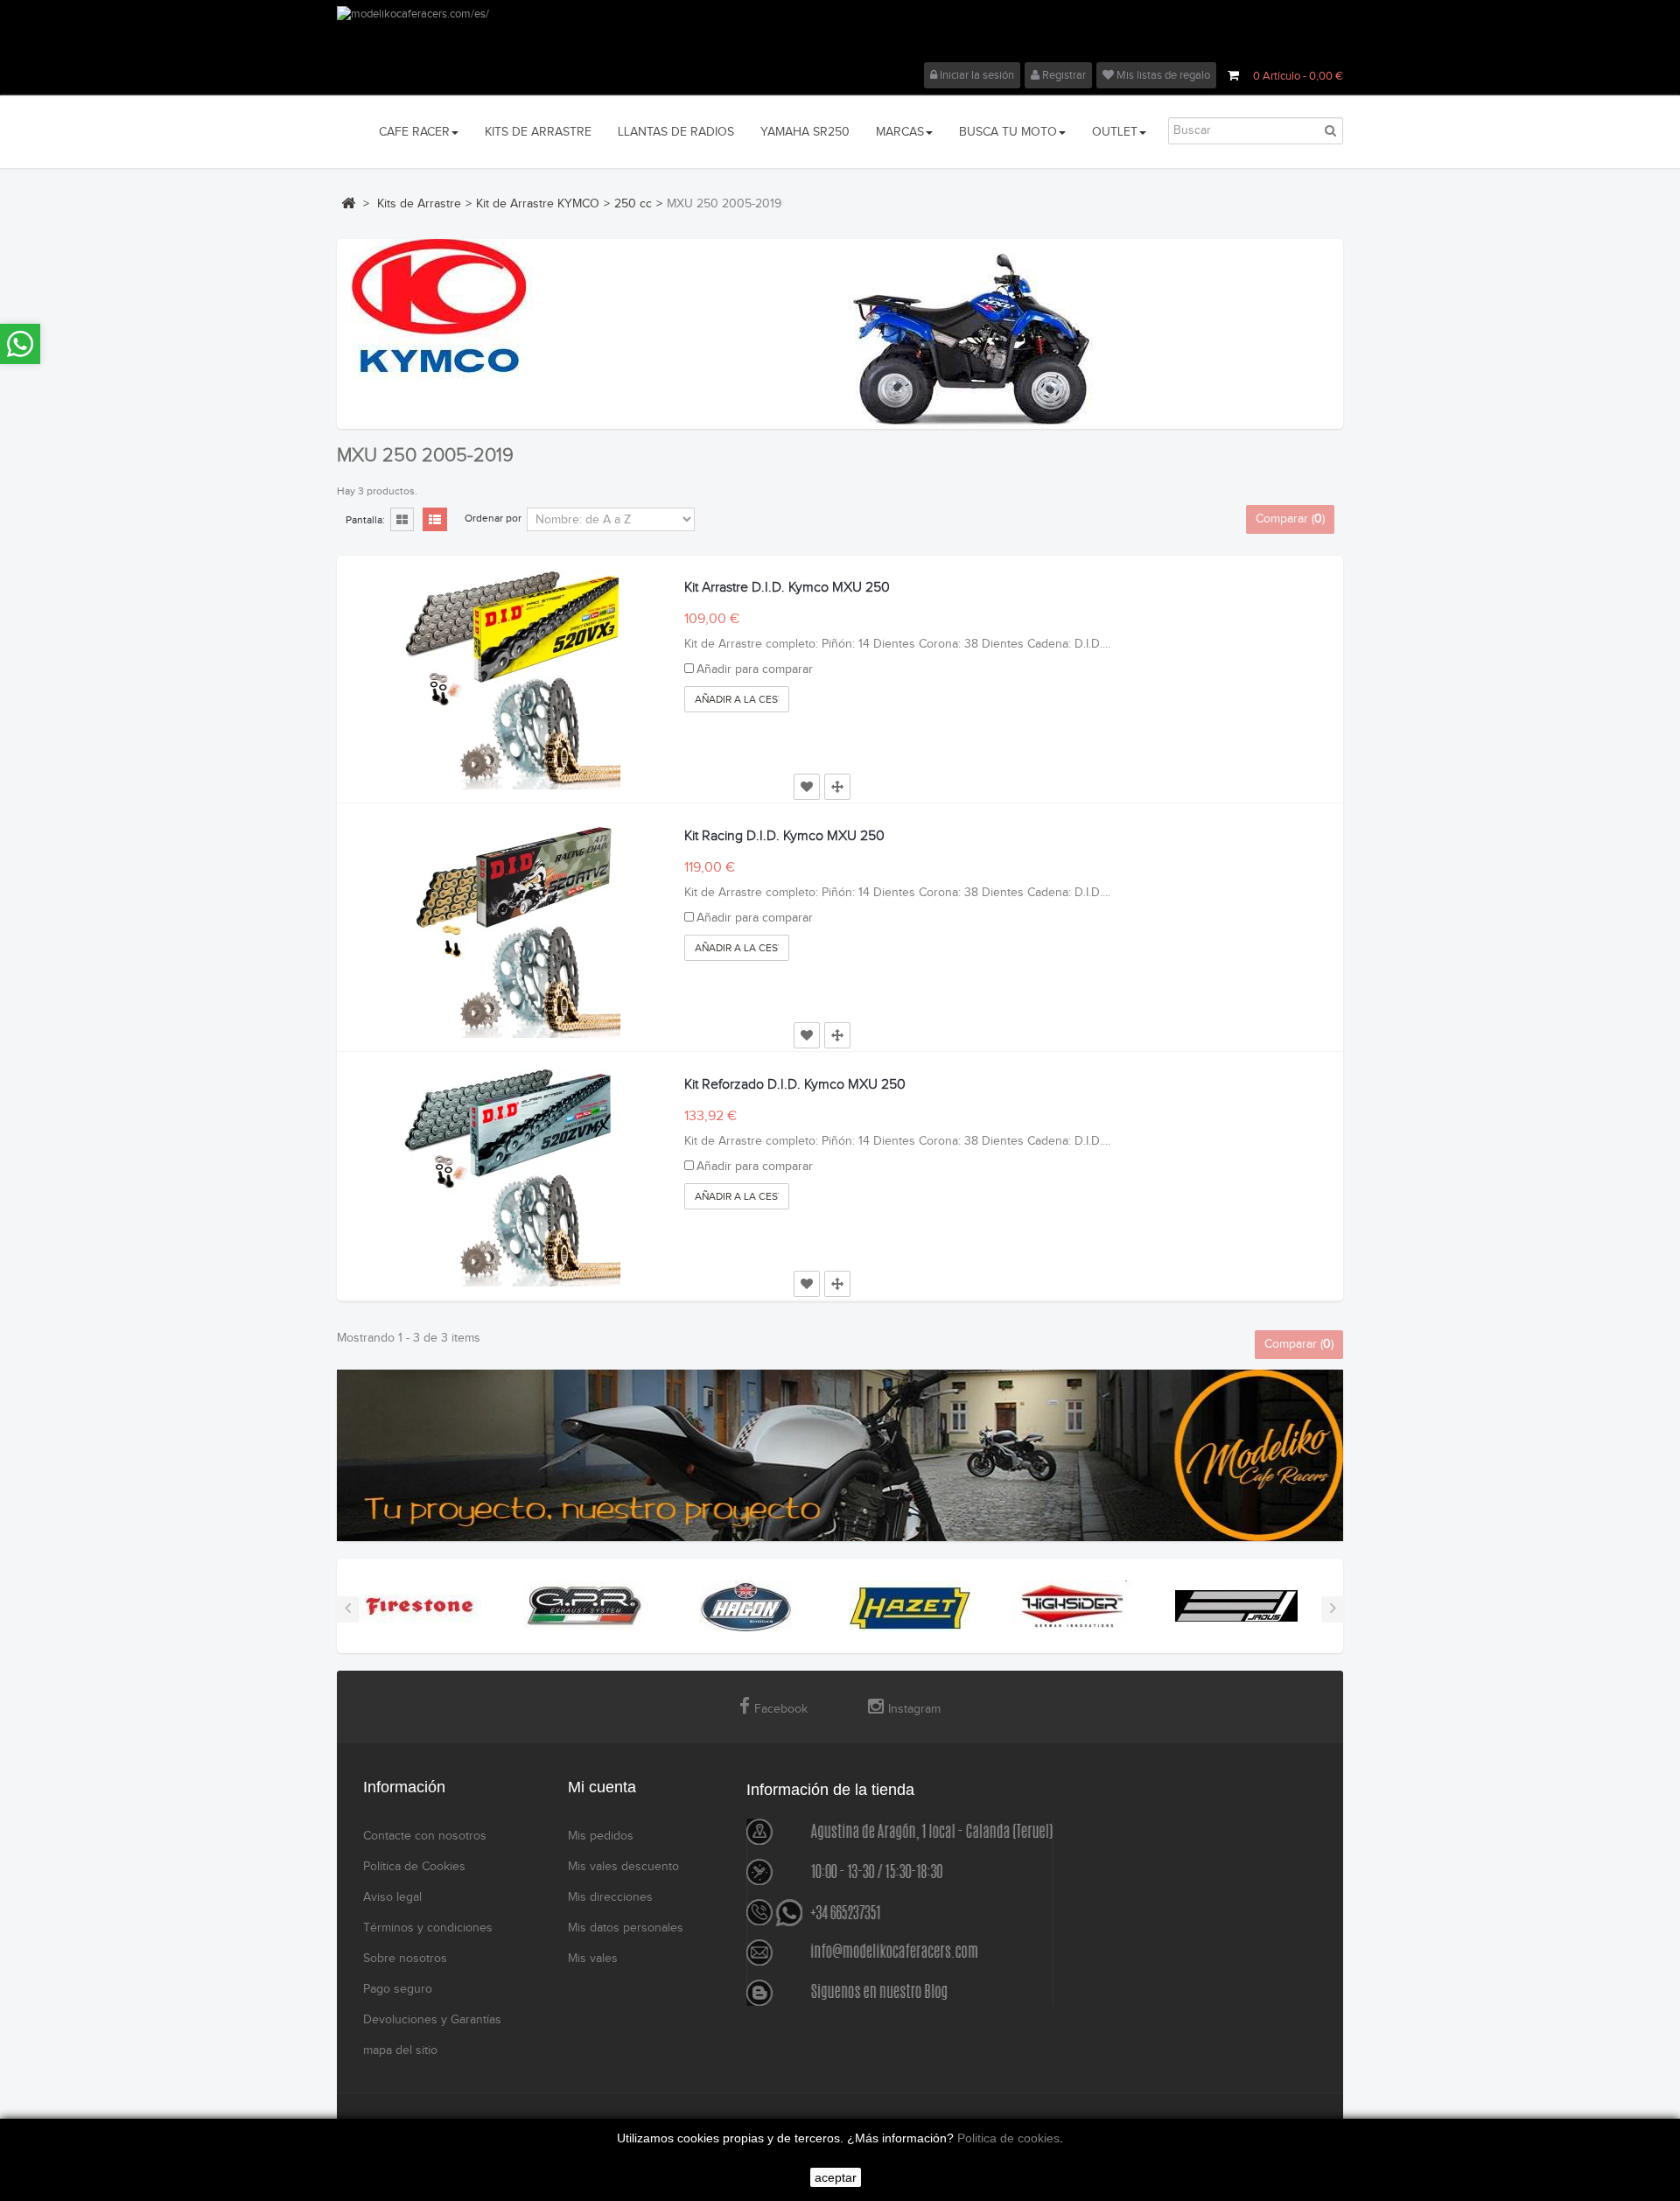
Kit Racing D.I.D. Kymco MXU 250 (784, 836)
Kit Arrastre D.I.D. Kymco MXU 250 (787, 588)
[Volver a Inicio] (348, 203)
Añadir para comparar (755, 669)
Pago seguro (398, 1989)
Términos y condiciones (428, 1928)
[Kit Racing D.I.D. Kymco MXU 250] (511, 929)
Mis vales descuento (623, 1867)
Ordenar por (493, 518)
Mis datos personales (626, 1928)
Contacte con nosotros (425, 1836)
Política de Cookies (414, 1867)
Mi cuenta (602, 1787)
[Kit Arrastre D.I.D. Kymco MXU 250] (511, 680)
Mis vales (593, 1959)
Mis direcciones (610, 1897)
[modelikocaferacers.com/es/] (840, 34)
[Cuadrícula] (402, 521)
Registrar (1063, 75)
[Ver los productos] (420, 1605)
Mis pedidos (601, 1836)
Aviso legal (392, 1897)
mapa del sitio (400, 2050)
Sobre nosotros (405, 1959)
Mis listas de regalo (1162, 75)
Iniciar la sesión (976, 75)
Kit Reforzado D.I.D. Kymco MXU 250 (795, 1085)
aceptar (836, 2177)
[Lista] (435, 521)
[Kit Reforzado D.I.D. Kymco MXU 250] (511, 1177)
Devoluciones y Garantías (432, 2020)
